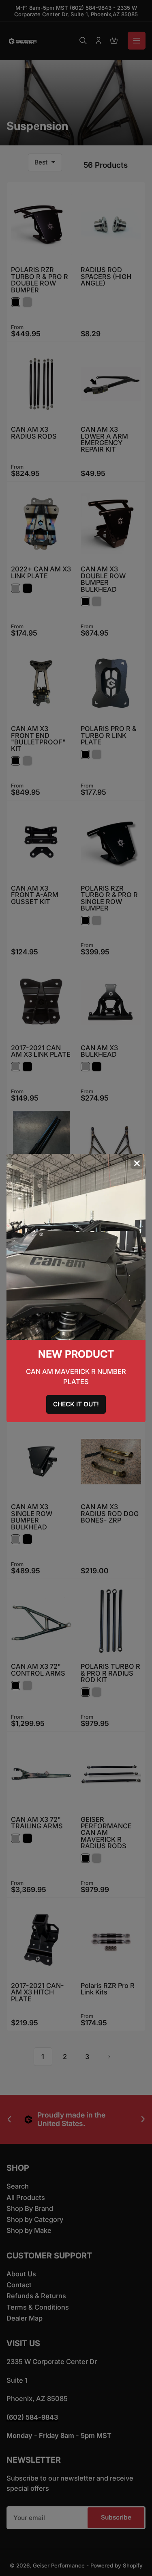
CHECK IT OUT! (76, 1404)
